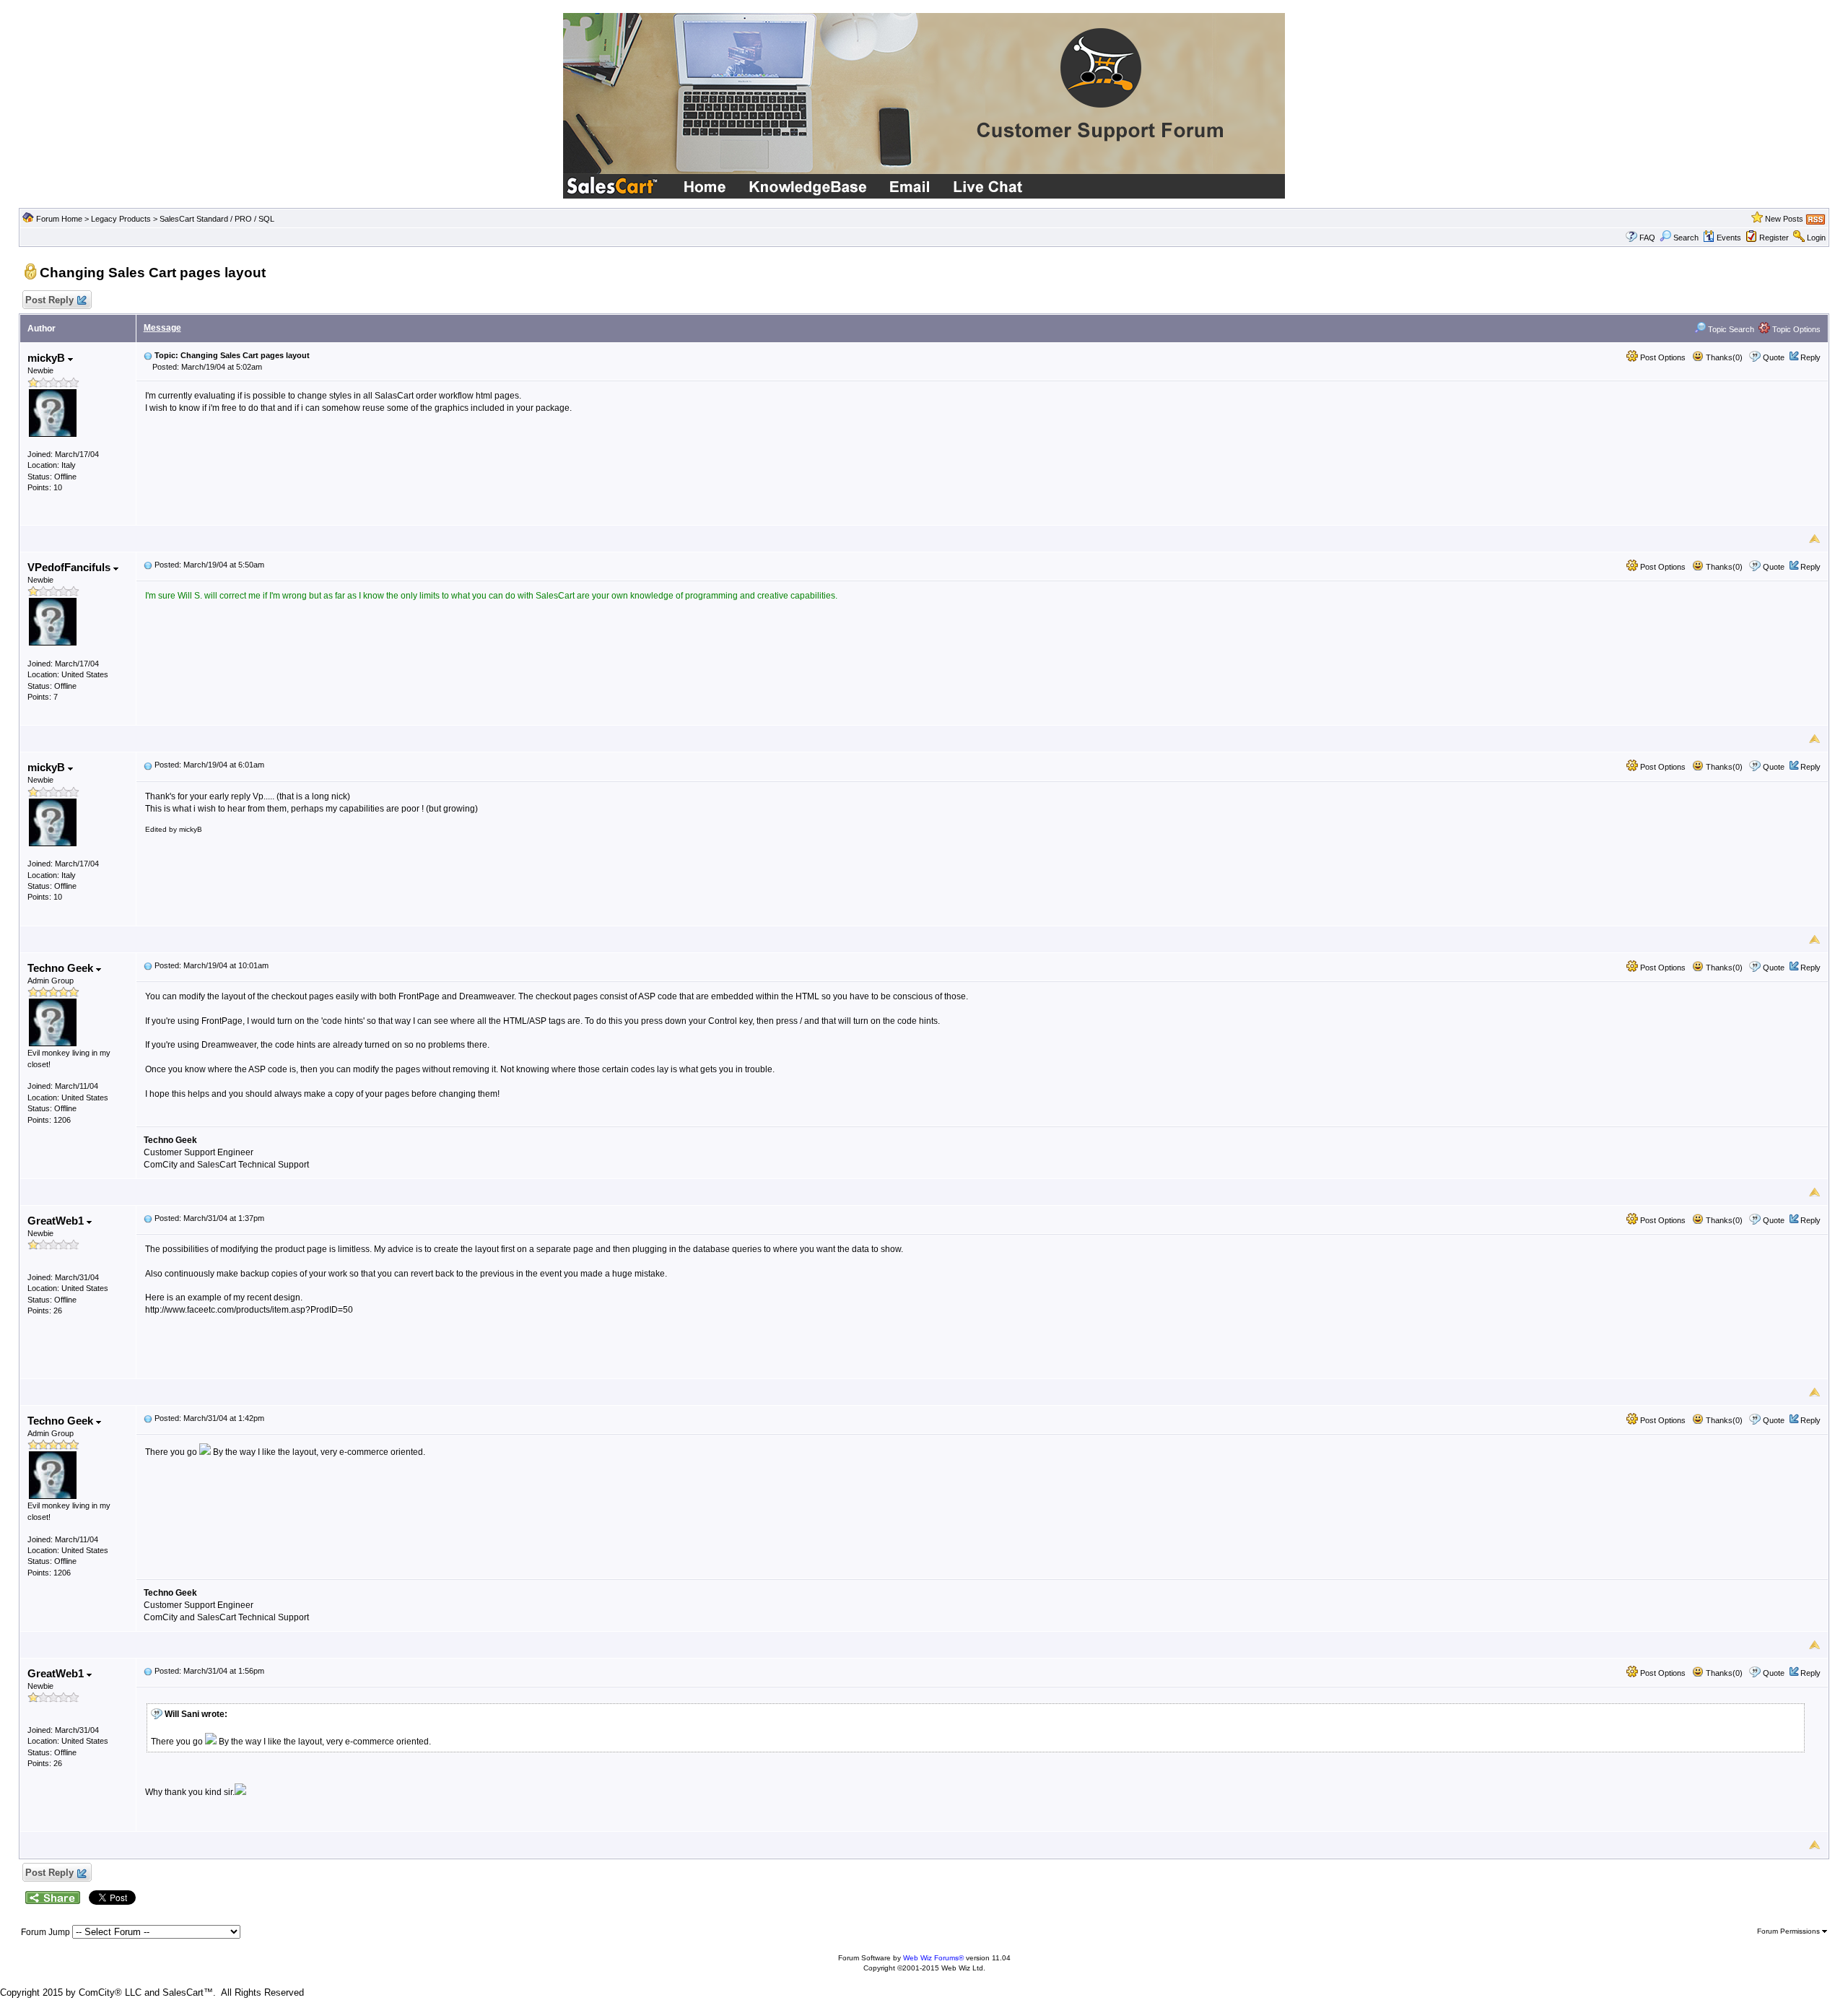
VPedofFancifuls (70, 567)
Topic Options (1795, 329)
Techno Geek (62, 968)
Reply (1810, 357)
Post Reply (49, 300)
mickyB (48, 358)
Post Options (1662, 357)
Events (1729, 238)
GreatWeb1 (57, 1221)
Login (1816, 238)
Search (1686, 238)
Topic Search (1730, 329)
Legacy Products (121, 219)
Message (162, 328)
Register (1774, 238)
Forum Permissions (1790, 1931)
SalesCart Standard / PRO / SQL (217, 219)
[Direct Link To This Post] (148, 355)
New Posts (1784, 219)
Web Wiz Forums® (933, 1958)
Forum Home (59, 219)
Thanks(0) (1723, 357)
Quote (1774, 357)
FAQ (1647, 238)
